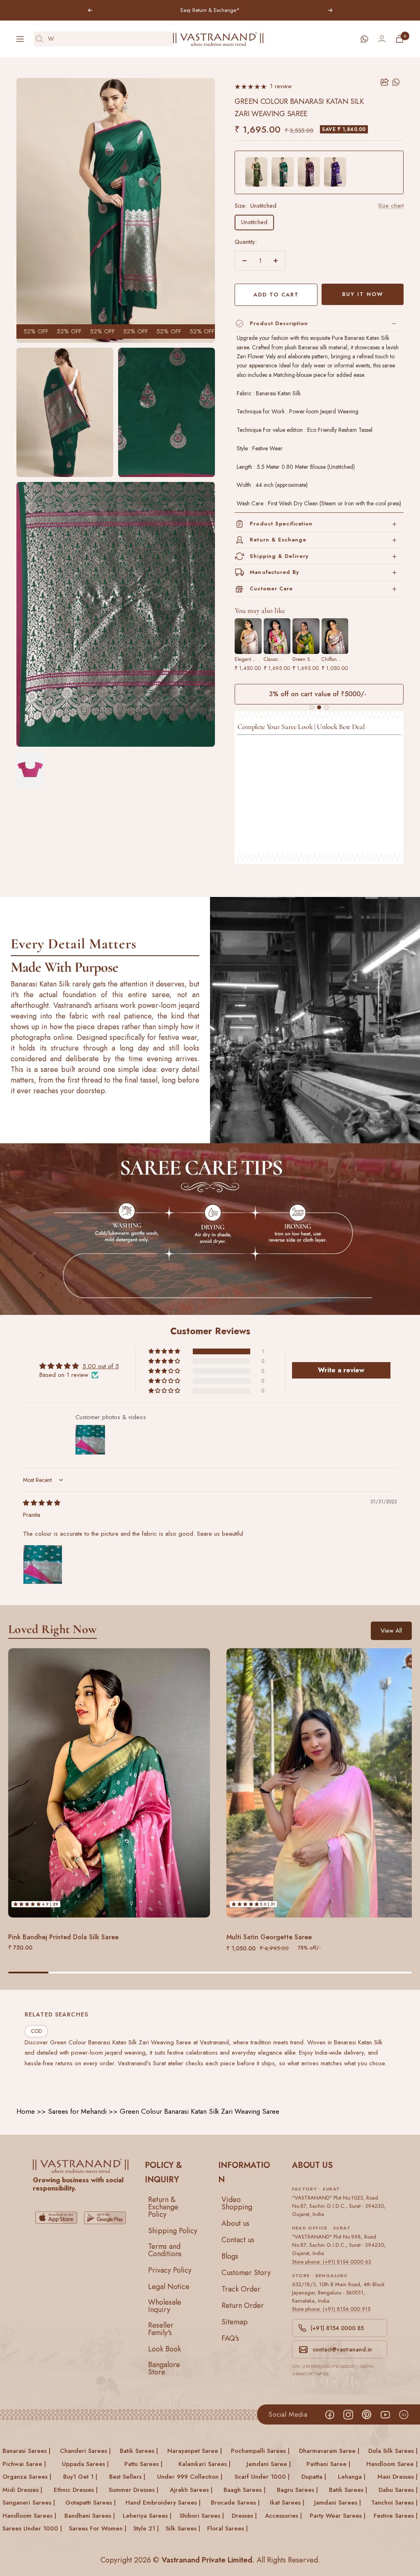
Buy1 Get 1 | (80, 2477)
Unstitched (254, 222)
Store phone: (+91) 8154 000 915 (331, 2309)
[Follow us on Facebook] (330, 2414)
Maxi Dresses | (397, 2477)
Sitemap (235, 2322)
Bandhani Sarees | (90, 2516)
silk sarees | (183, 2528)
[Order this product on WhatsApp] (396, 82)
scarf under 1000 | (262, 2477)
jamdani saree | (269, 2464)
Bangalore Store (164, 2368)
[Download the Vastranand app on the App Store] (56, 2218)
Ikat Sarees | (287, 2503)
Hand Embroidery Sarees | (163, 2503)
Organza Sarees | (27, 2477)
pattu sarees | (143, 2464)
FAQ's (230, 2338)
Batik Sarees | (348, 2490)
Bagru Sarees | (297, 2490)
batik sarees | (139, 2451)
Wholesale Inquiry (165, 2306)
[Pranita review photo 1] (43, 1564)
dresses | (244, 2516)
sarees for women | (98, 2528)
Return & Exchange (278, 540)
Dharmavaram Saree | (329, 2451)
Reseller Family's (161, 2329)
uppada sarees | (85, 2464)
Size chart (391, 206)
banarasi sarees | (26, 2451)
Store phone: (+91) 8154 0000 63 (332, 2262)
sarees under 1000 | (32, 2528)
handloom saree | (392, 2464)
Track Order (241, 2289)
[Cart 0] (399, 39)
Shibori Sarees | (202, 2516)
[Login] (382, 39)
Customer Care (271, 588)
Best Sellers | (127, 2477)
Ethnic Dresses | (76, 2490)
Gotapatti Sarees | (90, 2503)
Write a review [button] (341, 1370)
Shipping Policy (173, 2231)
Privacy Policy (170, 2270)
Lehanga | (352, 2477)
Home (26, 2111)
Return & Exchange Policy (163, 2207)
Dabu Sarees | (398, 2490)
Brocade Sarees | (235, 2503)
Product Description (279, 323)
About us (235, 2223)
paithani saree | (328, 2464)
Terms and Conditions (165, 2250)
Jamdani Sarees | (338, 2503)
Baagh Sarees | (244, 2490)
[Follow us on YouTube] (385, 2414)
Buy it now (363, 294)
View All (391, 1631)
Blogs (230, 2256)
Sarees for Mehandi (77, 2111)
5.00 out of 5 (101, 1366)
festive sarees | (396, 2516)
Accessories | (283, 2516)
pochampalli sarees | (260, 2451)
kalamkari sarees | (204, 2464)
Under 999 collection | (190, 2477)
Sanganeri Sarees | (29, 2503)
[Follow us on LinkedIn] (403, 2414)
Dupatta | (314, 2477)
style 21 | (146, 2528)
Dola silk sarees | (393, 2451)
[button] (165, 1351)
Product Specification (281, 524)
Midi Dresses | (22, 2490)
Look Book (164, 2349)
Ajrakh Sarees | (191, 2490)
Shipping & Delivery (279, 556)
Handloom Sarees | (29, 2516)
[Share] (385, 82)
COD (36, 2031)
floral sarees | (227, 2528)
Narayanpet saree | (195, 2451)
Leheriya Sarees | (147, 2516)
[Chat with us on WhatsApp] (364, 39)
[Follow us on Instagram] (348, 2414)
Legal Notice (169, 2287)
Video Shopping (237, 2203)
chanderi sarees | (85, 2451)
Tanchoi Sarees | (394, 2503)
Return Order (243, 2305)
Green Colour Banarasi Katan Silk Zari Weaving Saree (200, 2111)
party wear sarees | (338, 2516)
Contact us (238, 2240)
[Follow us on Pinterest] (366, 2414)
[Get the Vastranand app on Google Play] (105, 2218)
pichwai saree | (24, 2464)
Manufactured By (274, 572)
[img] (42, 1503)
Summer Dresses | (134, 2490)
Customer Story (246, 2273)
